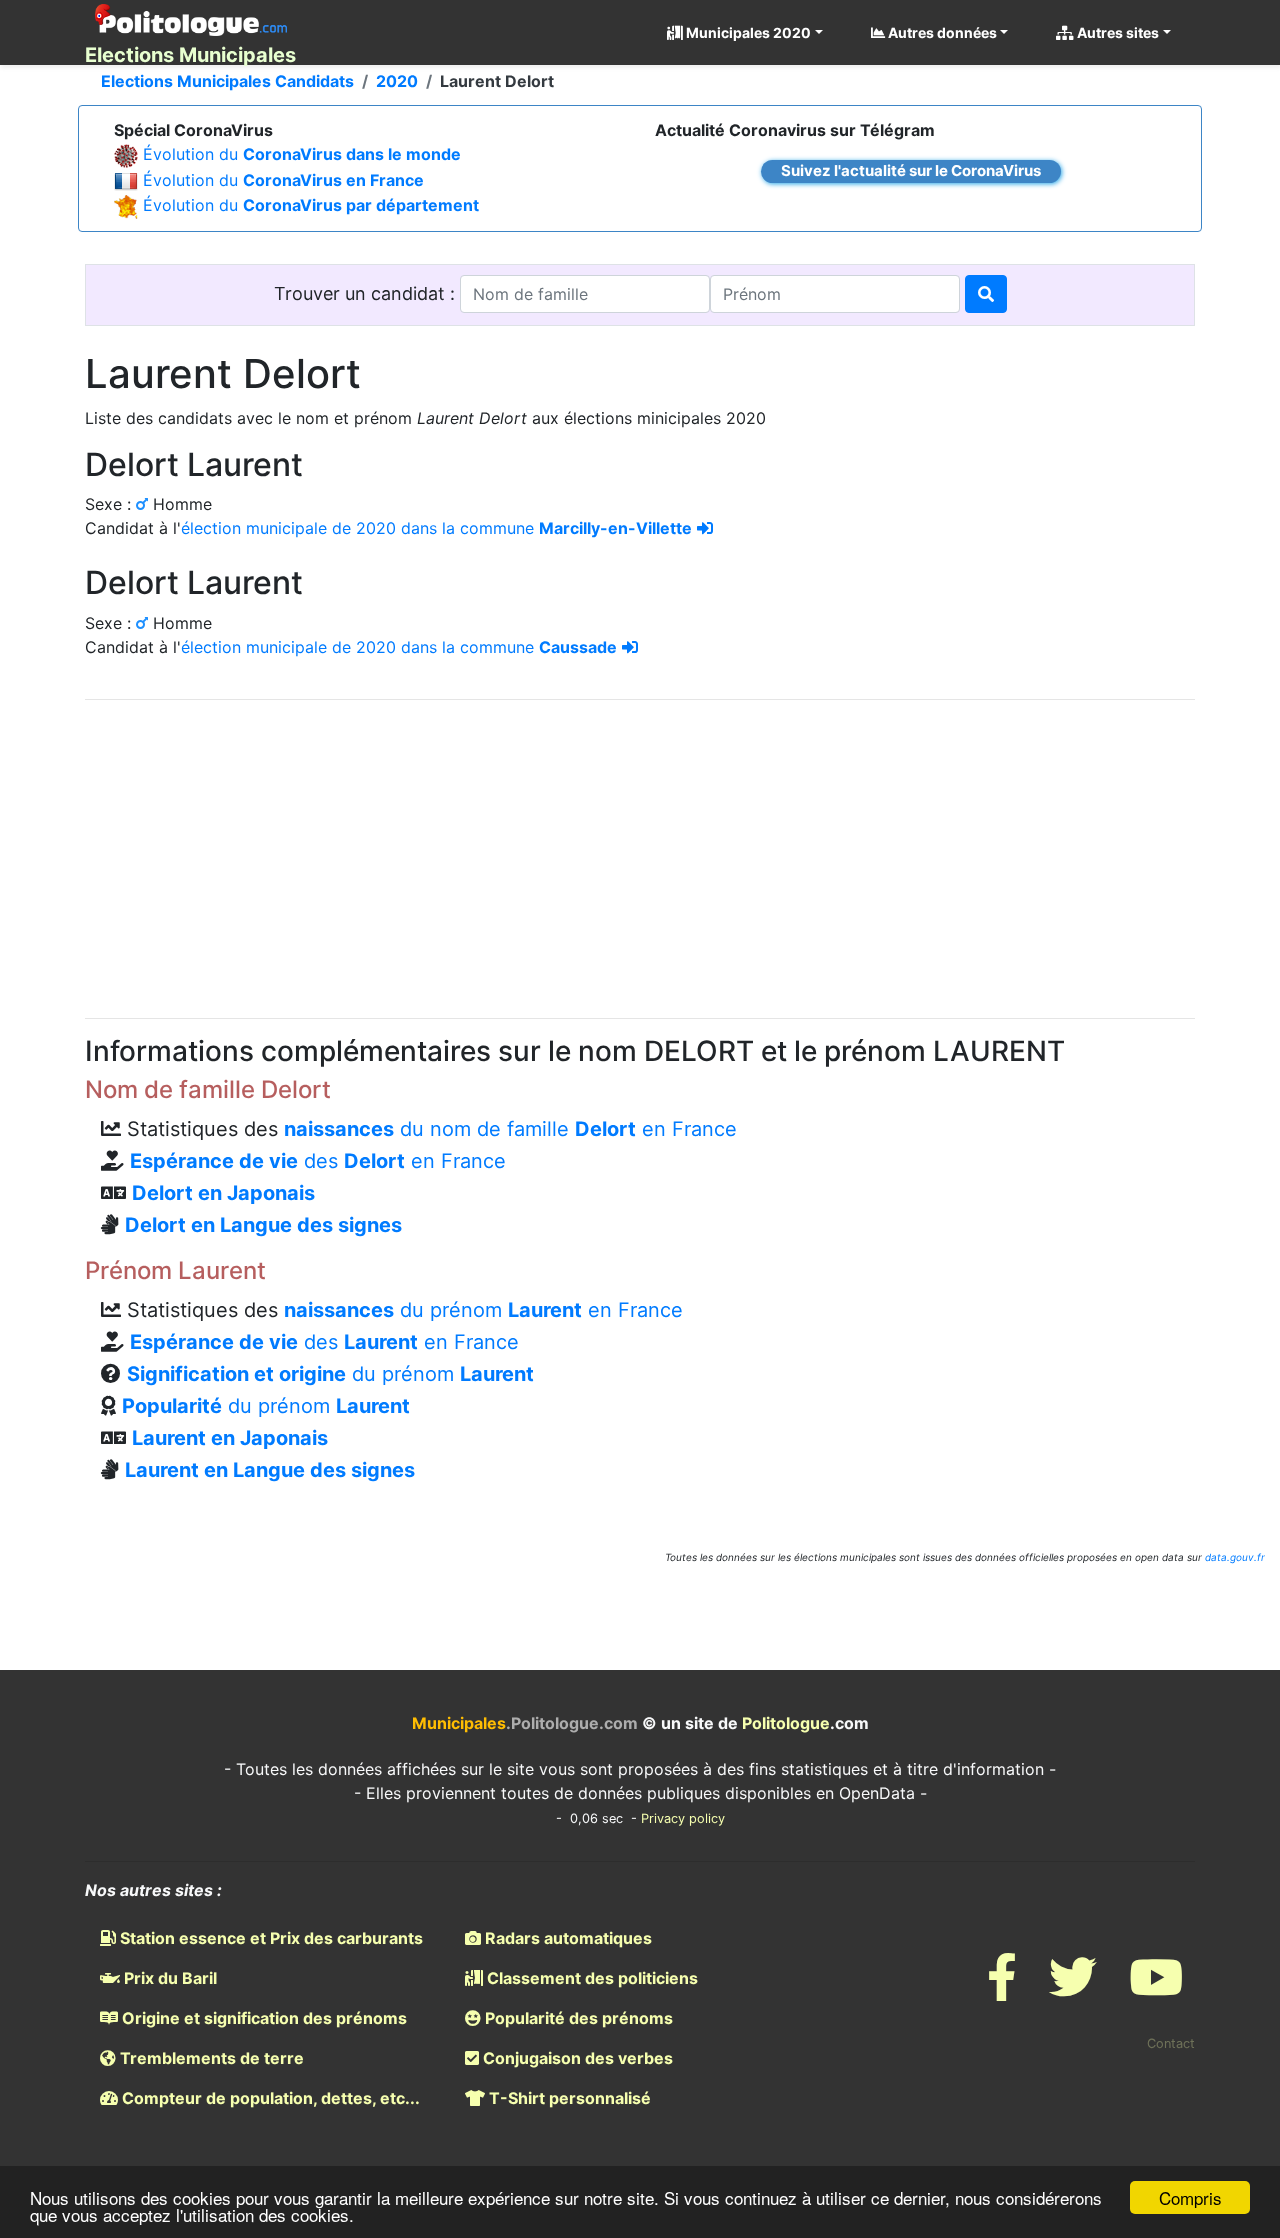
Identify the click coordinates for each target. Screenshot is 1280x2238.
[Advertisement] (640, 856)
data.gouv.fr (1235, 1557)
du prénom (330, 1374)
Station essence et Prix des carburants (269, 1938)
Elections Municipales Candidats (227, 81)
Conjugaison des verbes (576, 2058)
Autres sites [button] (1116, 32)
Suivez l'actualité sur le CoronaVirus (911, 170)
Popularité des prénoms (577, 2018)
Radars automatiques (566, 1938)
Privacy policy (683, 1818)
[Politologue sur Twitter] (1073, 1989)
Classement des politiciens (590, 1978)
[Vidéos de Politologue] (1156, 1989)
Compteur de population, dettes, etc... (269, 2098)
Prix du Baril (168, 1978)
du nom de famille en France (510, 1129)
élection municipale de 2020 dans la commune (436, 528)
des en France (318, 1161)
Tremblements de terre (210, 2058)
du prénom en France (483, 1310)
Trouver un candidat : (367, 293)
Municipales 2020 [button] (747, 32)
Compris (1190, 2197)
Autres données (941, 32)
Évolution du (302, 154)
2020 (397, 81)
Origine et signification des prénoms (262, 2018)
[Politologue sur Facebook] (1002, 1989)
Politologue (786, 1723)
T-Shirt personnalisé (568, 2098)
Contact (1171, 2043)
